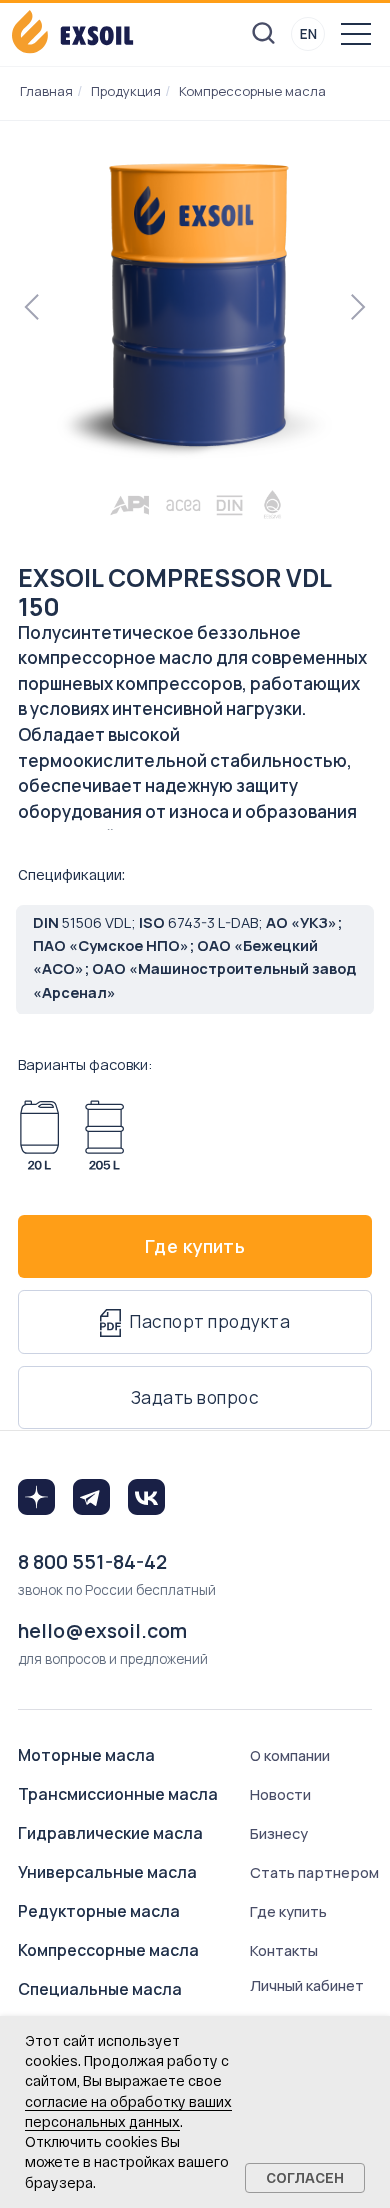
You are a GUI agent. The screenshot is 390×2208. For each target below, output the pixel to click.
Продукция (126, 91)
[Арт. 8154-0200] (39, 1135)
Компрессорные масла (252, 91)
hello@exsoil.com (102, 1630)
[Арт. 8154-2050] (104, 1135)
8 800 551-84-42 (92, 1561)
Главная (46, 91)
